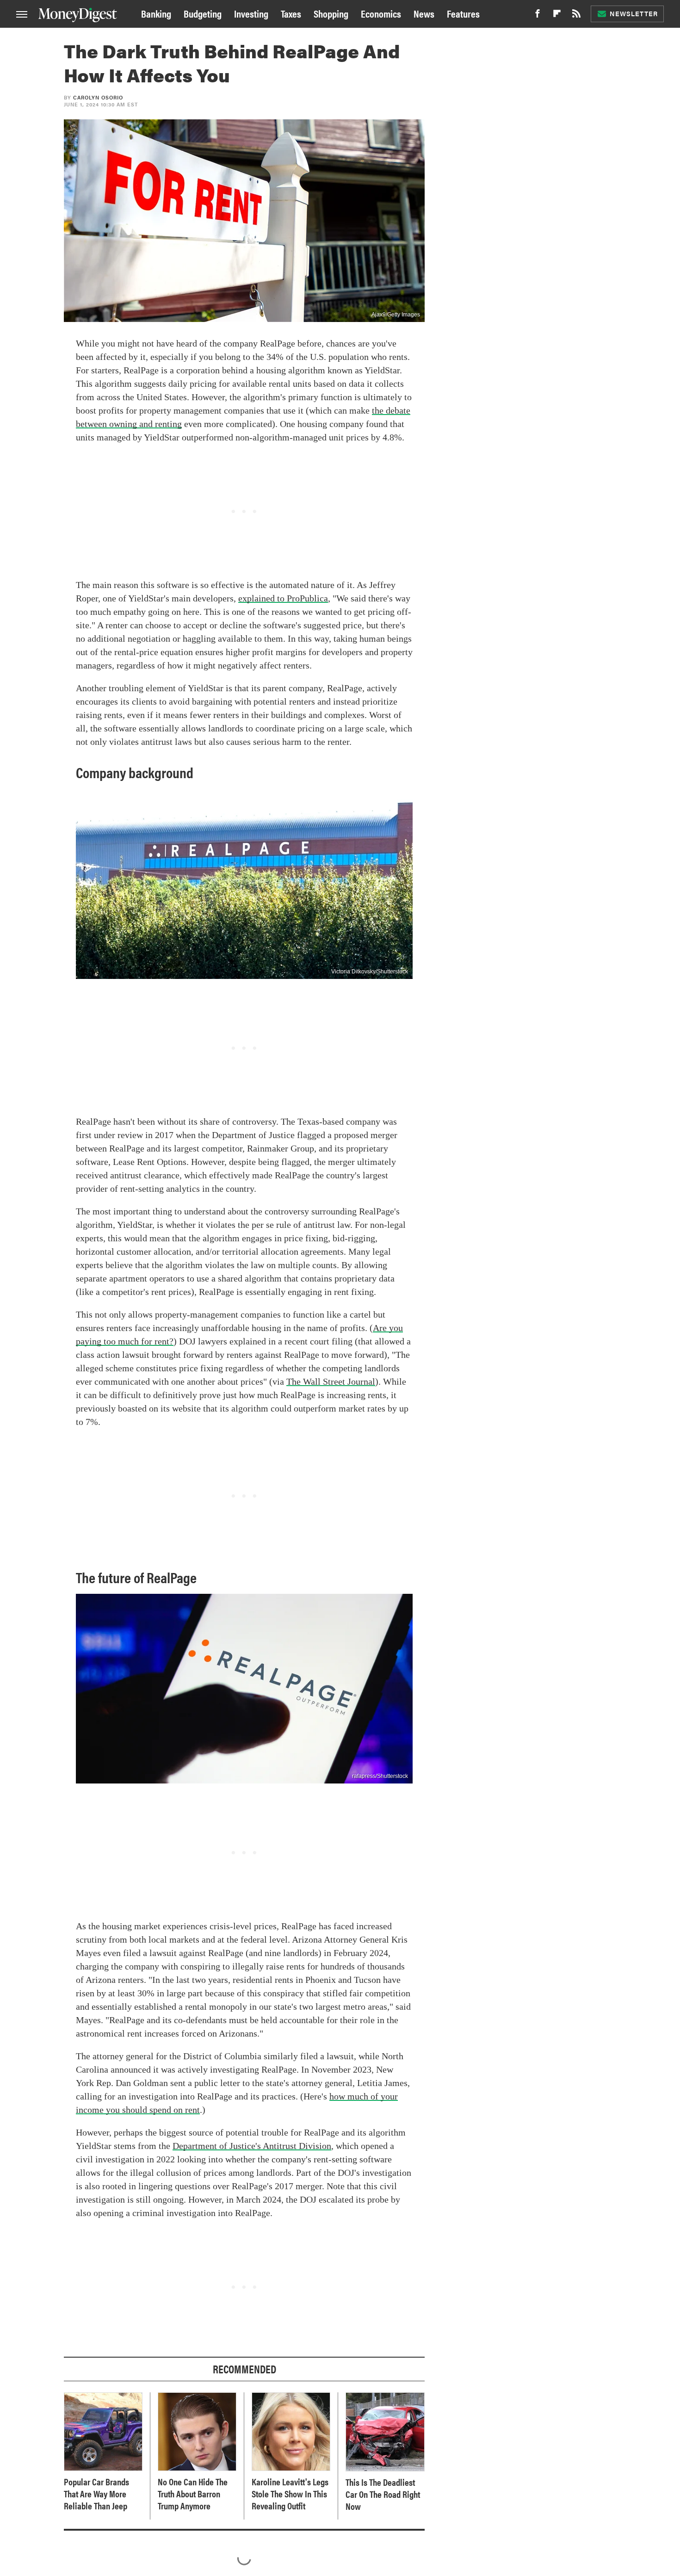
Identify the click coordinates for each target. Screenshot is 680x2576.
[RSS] (576, 16)
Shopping (331, 13)
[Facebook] (538, 16)
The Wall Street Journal (331, 1381)
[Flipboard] (557, 16)
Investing (251, 13)
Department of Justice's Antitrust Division (252, 2146)
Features (463, 13)
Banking (156, 13)
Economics (381, 13)
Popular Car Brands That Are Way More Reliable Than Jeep (96, 2494)
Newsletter (634, 13)
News (424, 13)
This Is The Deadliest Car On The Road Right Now (383, 2494)
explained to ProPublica (283, 598)
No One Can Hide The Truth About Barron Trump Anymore (193, 2494)
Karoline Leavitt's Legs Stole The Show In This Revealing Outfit (290, 2494)
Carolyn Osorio (98, 97)
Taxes (291, 13)
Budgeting (203, 13)
